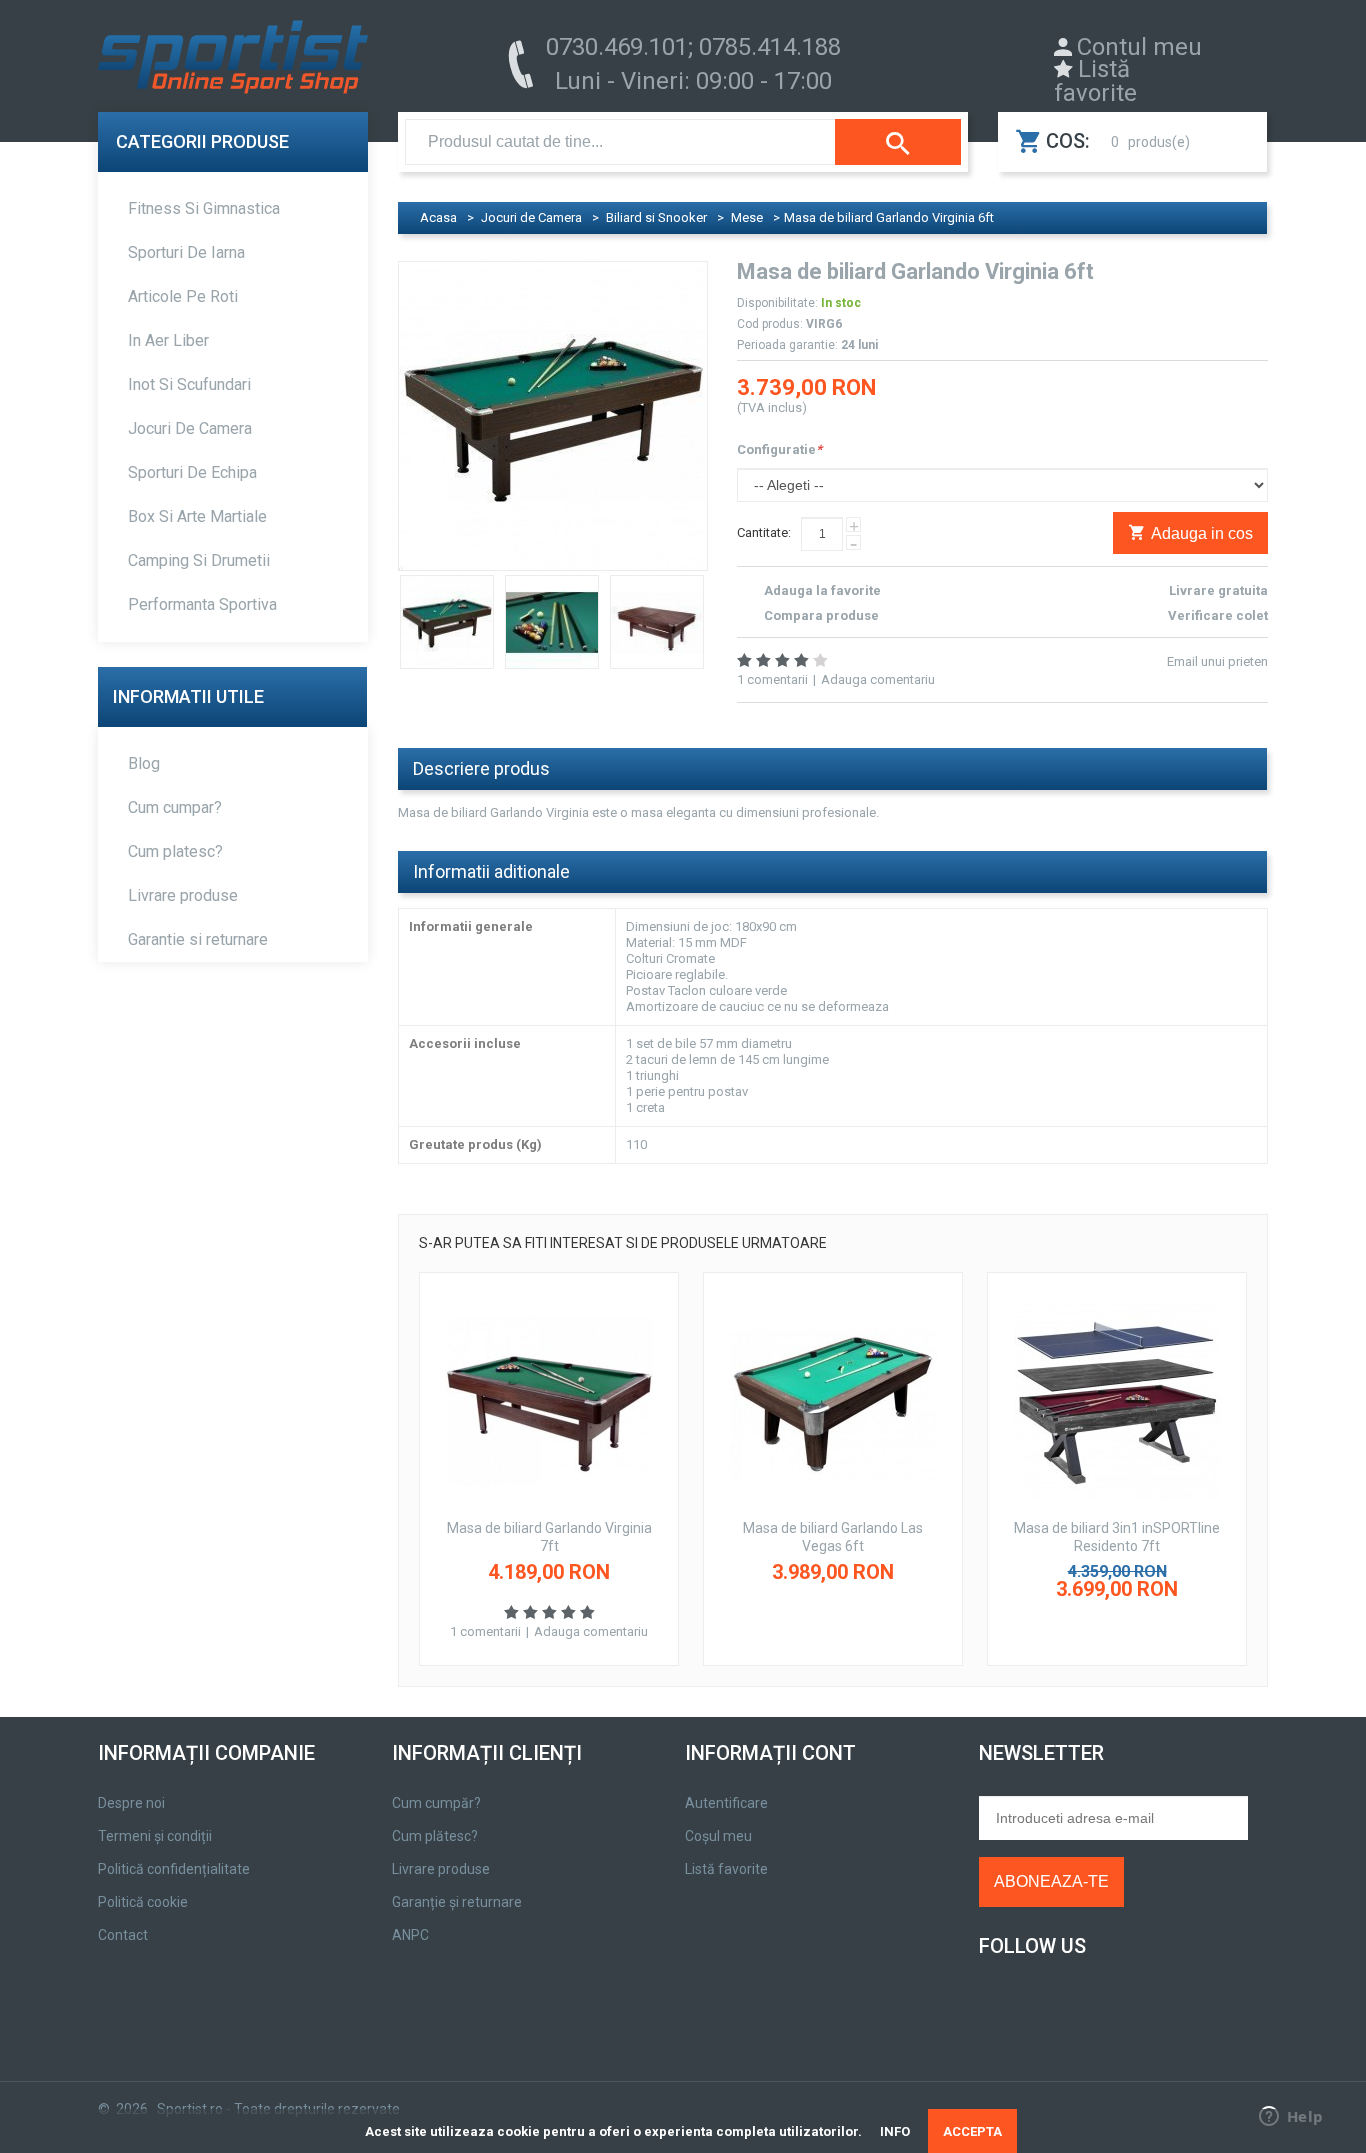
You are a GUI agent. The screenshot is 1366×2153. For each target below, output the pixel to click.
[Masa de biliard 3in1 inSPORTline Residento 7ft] (1117, 1401)
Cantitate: (764, 532)
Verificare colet (1218, 615)
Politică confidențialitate (174, 1869)
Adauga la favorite (822, 590)
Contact (123, 1935)
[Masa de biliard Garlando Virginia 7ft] (549, 1401)
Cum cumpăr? (436, 1803)
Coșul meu (718, 1836)
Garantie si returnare (198, 939)
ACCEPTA (972, 2131)
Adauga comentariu (878, 679)
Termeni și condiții (155, 1836)
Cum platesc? (175, 851)
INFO (895, 2131)
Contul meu (1139, 47)
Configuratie (779, 449)
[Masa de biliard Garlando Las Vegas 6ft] (833, 1401)
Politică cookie (143, 1902)
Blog (144, 763)
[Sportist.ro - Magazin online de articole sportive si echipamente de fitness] (233, 62)
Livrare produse (183, 895)
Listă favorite (1095, 81)
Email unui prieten (1217, 661)
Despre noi (131, 1803)
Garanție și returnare (457, 1902)
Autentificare (726, 1803)
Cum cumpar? (175, 807)
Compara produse (821, 615)
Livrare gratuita (1218, 590)
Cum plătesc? (435, 1836)
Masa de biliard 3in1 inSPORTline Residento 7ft (1117, 1537)
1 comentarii (772, 679)
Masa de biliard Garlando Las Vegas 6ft (833, 1537)
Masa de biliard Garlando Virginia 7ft (549, 1537)
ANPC (410, 1935)
